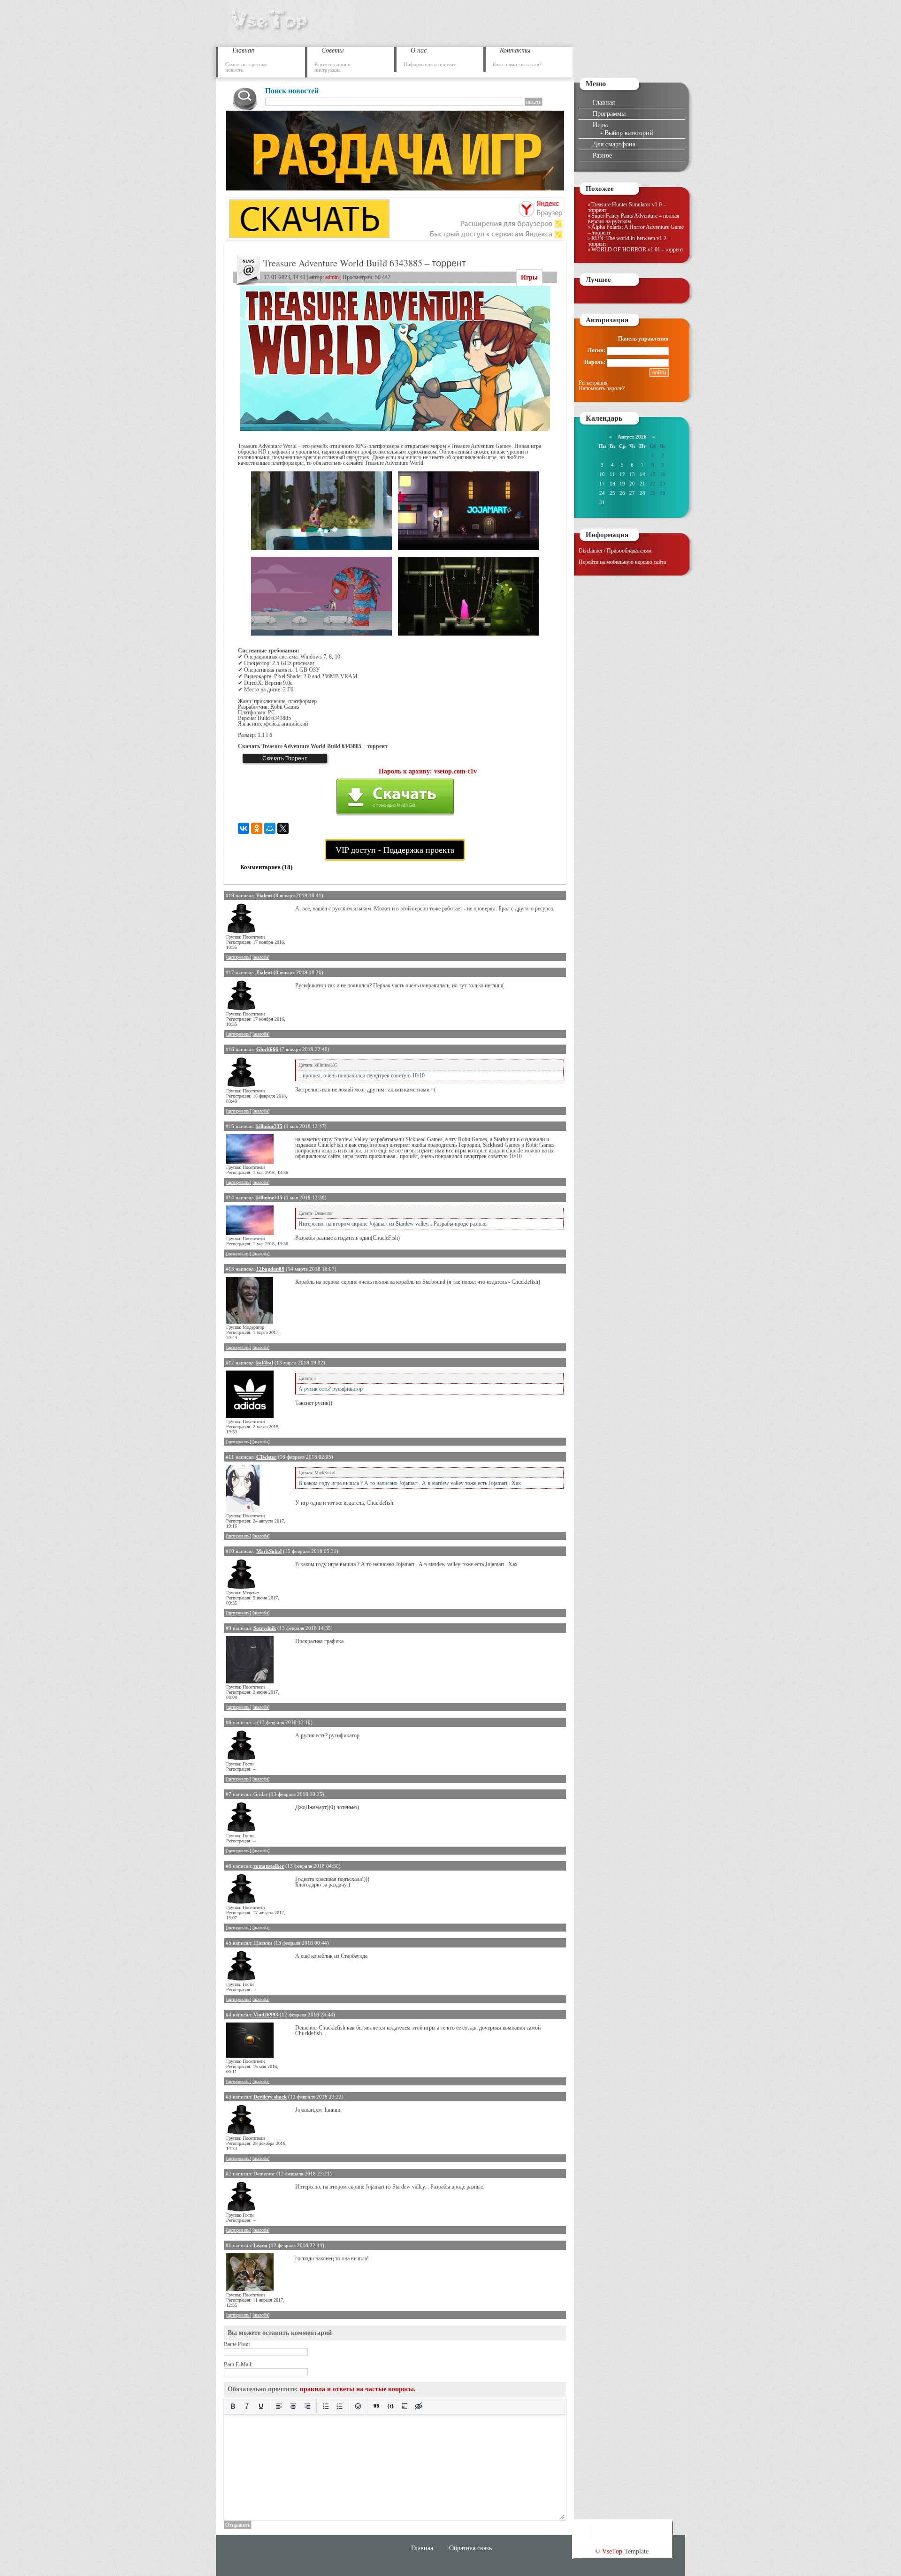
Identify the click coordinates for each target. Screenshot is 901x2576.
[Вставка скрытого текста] (419, 2406)
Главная (604, 102)
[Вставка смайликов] (358, 2406)
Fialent (264, 895)
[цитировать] (239, 957)
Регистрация (593, 383)
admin (332, 277)
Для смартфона (614, 144)
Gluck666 (267, 1049)
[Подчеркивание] (261, 2406)
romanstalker (269, 1866)
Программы (609, 114)
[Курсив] (247, 2406)
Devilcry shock (270, 2097)
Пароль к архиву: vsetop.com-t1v (428, 771)
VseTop (612, 2551)
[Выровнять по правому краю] (307, 2406)
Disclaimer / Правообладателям (615, 551)
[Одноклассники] (257, 828)
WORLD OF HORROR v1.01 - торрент (637, 250)
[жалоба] (261, 957)
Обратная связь (470, 2548)
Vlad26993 (266, 2015)
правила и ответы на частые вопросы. (358, 2389)
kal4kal (265, 1363)
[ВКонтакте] (244, 828)
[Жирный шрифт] (233, 2406)
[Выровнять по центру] (293, 2406)
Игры (529, 277)
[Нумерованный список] (340, 2406)
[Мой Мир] (270, 828)
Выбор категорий (629, 133)
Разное (602, 155)
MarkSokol (269, 1551)
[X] (283, 828)
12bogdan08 (270, 1269)
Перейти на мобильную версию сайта (622, 562)
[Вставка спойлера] (405, 2406)
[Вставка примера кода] (390, 2406)
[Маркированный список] (326, 2406)
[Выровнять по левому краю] (279, 2406)
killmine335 (269, 1126)
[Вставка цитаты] (376, 2406)
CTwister (266, 1457)
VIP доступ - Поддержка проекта (395, 850)
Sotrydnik (265, 1628)
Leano (260, 2245)
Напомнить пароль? (602, 388)
